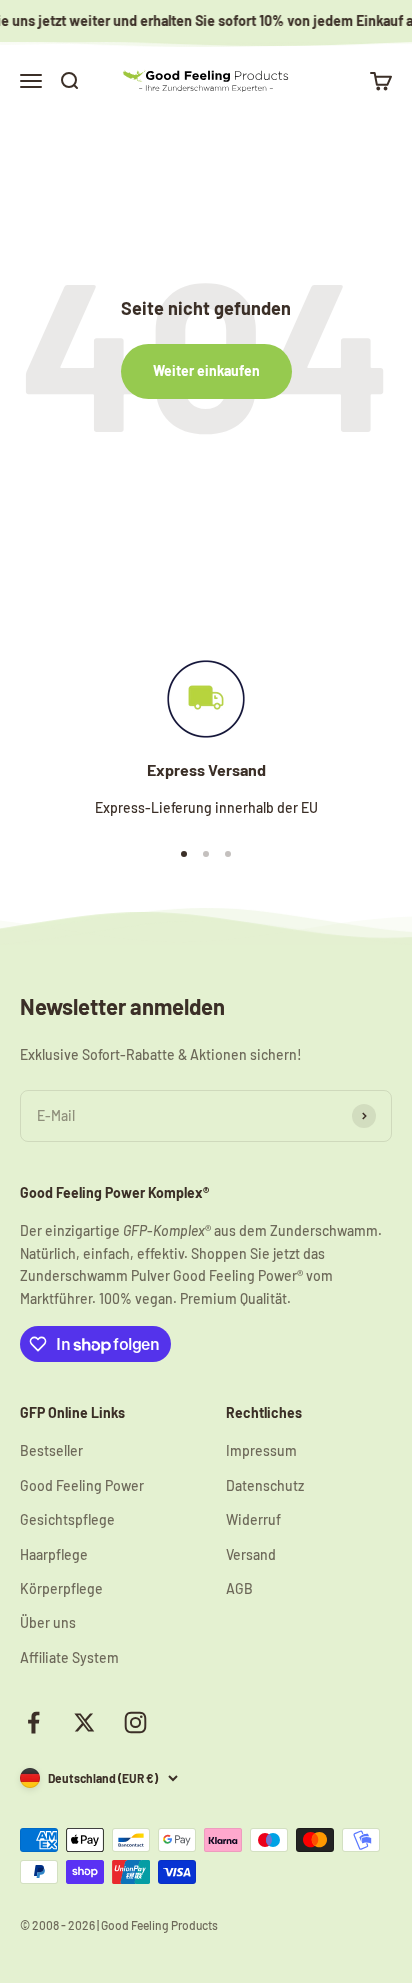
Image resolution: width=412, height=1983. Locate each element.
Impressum (261, 1450)
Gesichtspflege (67, 1519)
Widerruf (253, 1519)
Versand (251, 1554)
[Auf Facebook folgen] (33, 1722)
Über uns (48, 1622)
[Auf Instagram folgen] (135, 1722)
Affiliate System (69, 1657)
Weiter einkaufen (206, 370)
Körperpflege (61, 1588)
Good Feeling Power (82, 1485)
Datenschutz (265, 1485)
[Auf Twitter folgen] (84, 1722)
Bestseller (51, 1450)
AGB (239, 1588)
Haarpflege (54, 1554)
